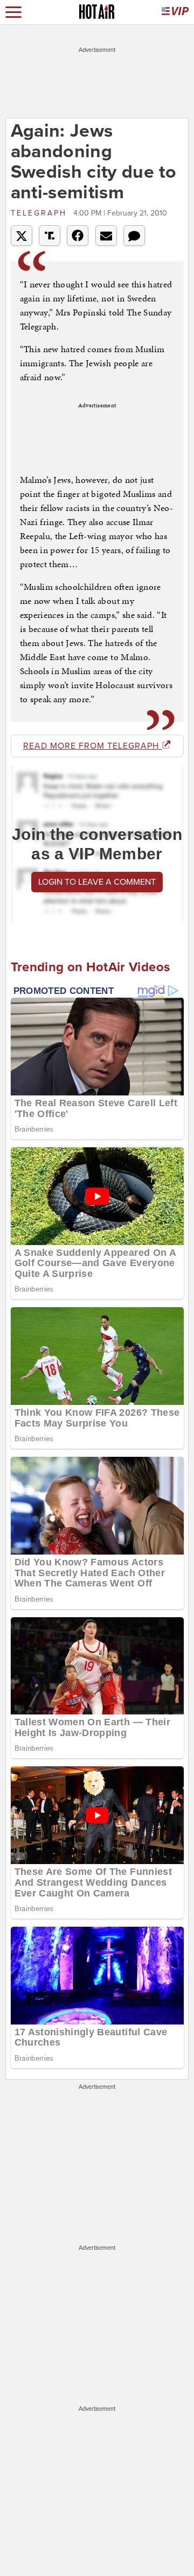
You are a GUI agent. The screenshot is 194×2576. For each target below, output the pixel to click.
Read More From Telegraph (92, 746)
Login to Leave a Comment (97, 882)
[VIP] (175, 12)
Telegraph (41, 213)
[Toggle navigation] (13, 12)
